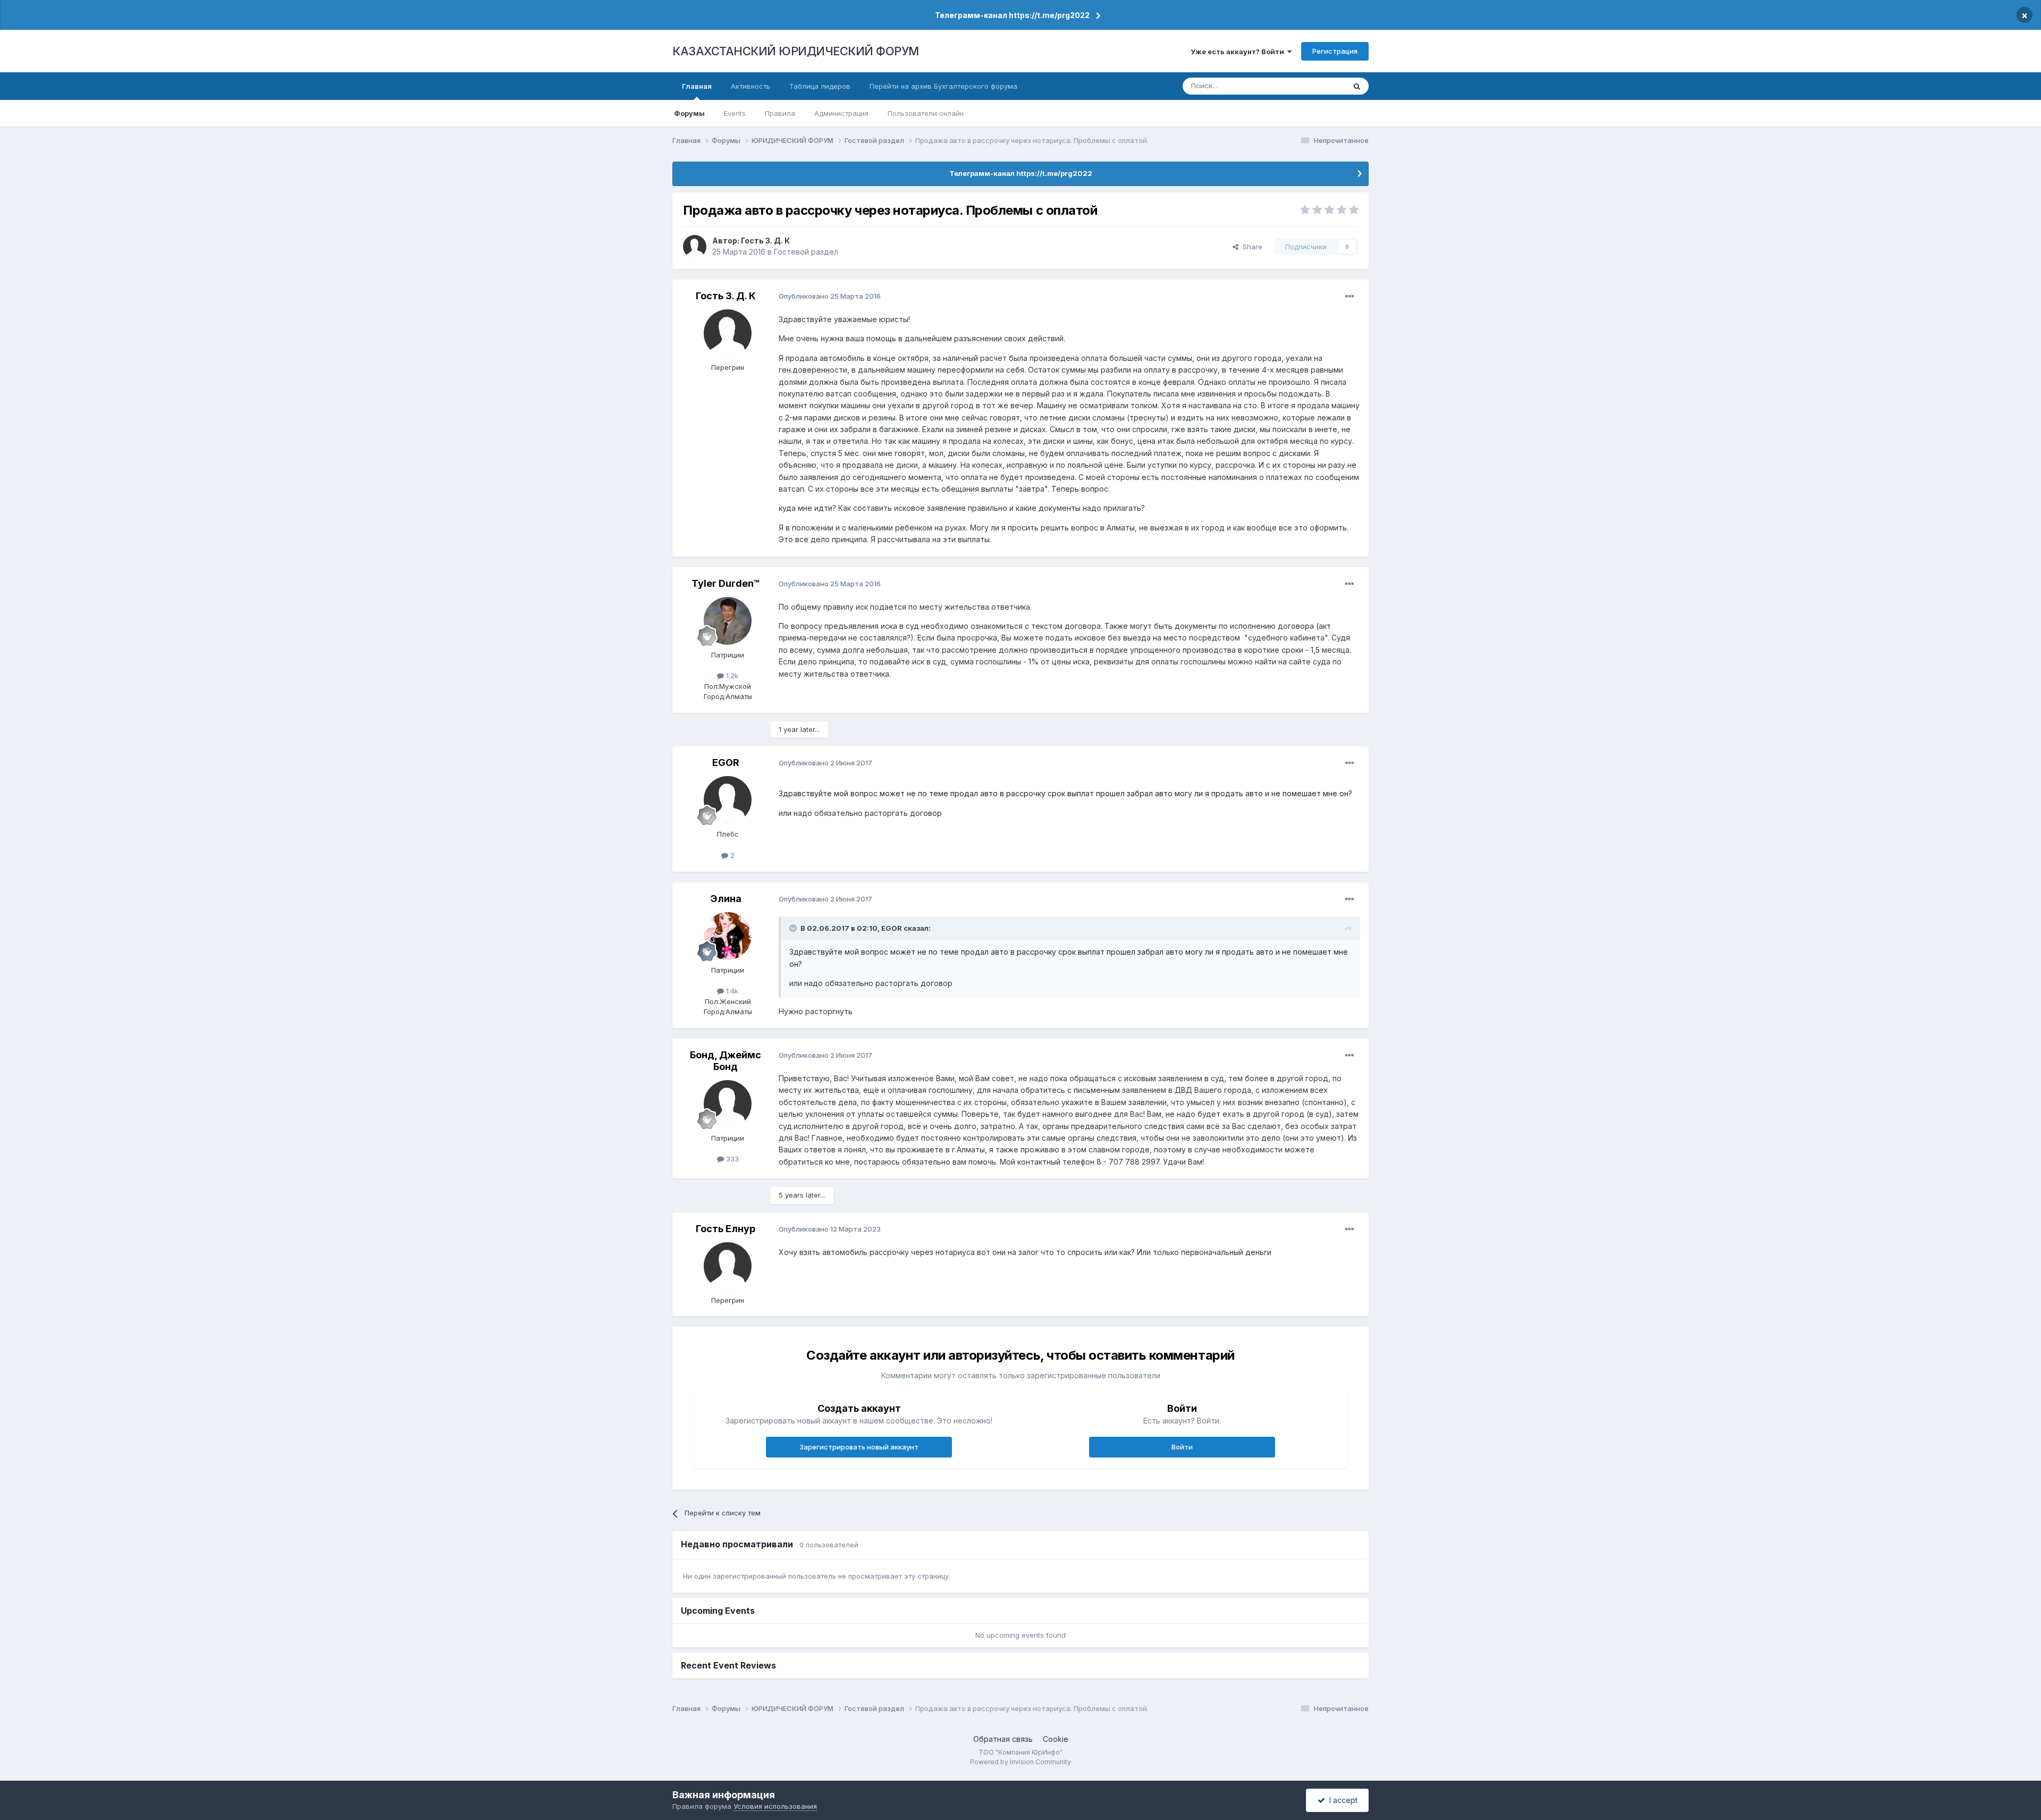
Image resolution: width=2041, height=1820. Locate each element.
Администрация (841, 113)
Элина (726, 899)
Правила (780, 113)
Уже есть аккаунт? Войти (1239, 52)
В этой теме (1312, 86)
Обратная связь (1003, 1739)
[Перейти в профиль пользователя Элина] (728, 936)
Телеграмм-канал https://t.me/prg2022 (1012, 15)
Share (1250, 247)
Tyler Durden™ (726, 583)
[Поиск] (1357, 86)
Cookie (1056, 1739)
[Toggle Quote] (794, 928)
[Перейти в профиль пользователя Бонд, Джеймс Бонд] (728, 1104)
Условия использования (775, 1806)
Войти (1182, 1447)
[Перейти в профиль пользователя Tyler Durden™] (728, 621)
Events (735, 113)
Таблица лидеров (820, 86)
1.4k (731, 991)
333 (731, 1159)
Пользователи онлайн (926, 113)
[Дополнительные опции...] (1350, 297)
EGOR (726, 762)
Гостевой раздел (806, 252)
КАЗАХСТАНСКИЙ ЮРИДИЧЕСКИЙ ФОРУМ (796, 51)
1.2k (731, 676)
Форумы (689, 113)
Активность (750, 86)
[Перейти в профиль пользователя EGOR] (728, 800)
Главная (697, 86)
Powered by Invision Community (1020, 1762)
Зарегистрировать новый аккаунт (859, 1447)
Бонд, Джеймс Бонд (726, 1061)
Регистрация (1335, 51)
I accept (1341, 1800)
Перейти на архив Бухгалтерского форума (943, 86)
